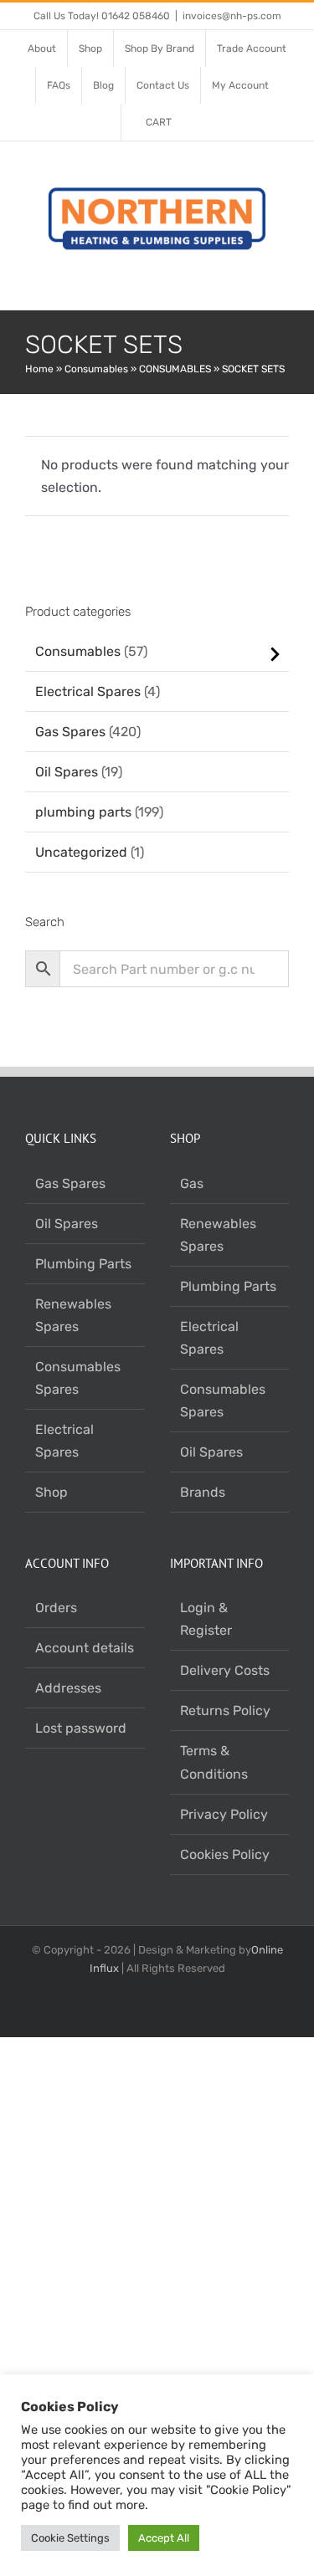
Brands (203, 1492)
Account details (85, 1648)
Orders (56, 1608)
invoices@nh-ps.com (232, 16)
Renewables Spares (73, 1315)
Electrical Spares (88, 691)
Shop (51, 1492)
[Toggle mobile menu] (282, 284)
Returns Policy (225, 1711)
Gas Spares (70, 732)
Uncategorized (81, 852)
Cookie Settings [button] (70, 2538)
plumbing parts (83, 812)
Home (39, 369)
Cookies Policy (225, 1854)
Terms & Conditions (214, 1762)
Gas (192, 1183)
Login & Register (206, 1619)
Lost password (81, 1728)
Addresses (68, 1688)
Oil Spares (67, 772)
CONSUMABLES (175, 369)
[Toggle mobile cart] (252, 284)
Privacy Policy (224, 1814)
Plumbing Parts (83, 1264)
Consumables (96, 369)
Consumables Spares (78, 1378)
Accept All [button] (164, 2538)
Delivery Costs (225, 1670)
